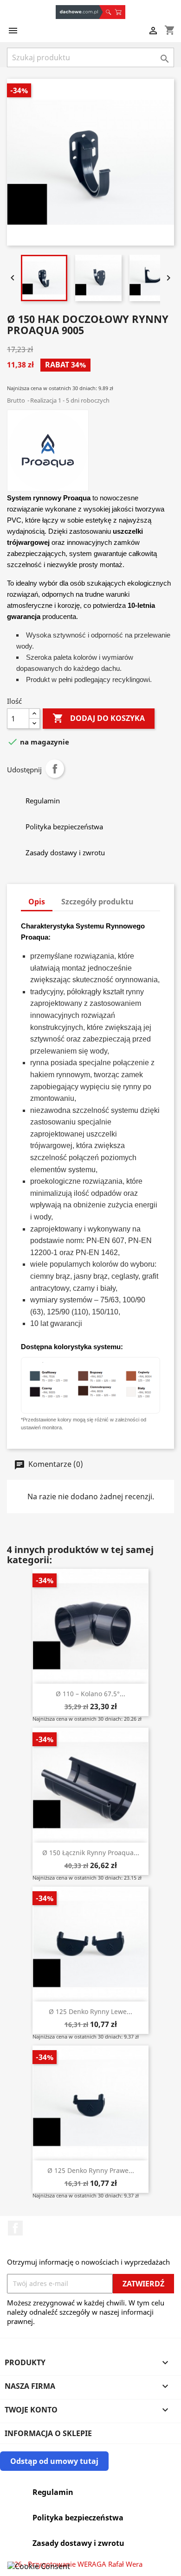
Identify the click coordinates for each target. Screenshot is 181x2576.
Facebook (15, 2228)
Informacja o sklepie (48, 2433)
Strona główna (79, 12)
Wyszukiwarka (108, 12)
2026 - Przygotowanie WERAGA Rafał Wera (75, 2564)
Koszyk (120, 12)
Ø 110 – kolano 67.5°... (90, 1694)
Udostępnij (55, 769)
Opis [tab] (37, 902)
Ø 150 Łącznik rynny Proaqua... (91, 1853)
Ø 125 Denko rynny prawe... (91, 2170)
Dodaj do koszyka (99, 718)
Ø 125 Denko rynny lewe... (90, 2011)
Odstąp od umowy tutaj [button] (54, 2461)
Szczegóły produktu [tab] (97, 902)
